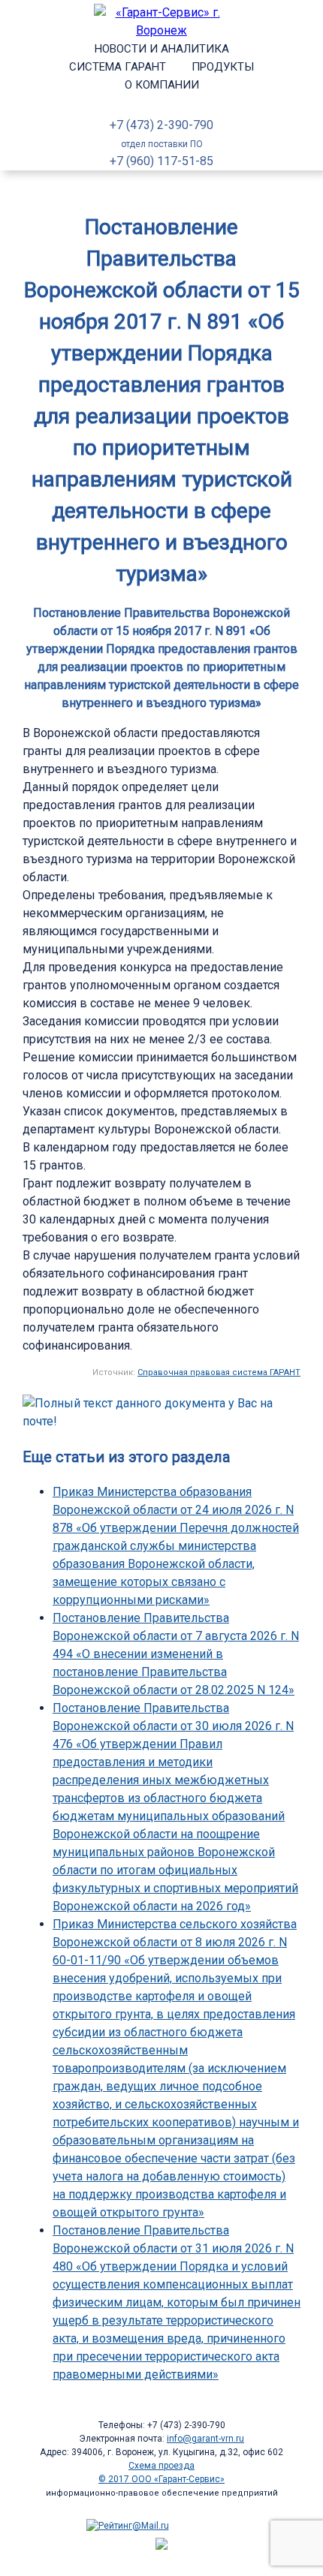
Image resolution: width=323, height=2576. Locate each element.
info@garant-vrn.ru (205, 2439)
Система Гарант (118, 67)
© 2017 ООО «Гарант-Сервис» (161, 2479)
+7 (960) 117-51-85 (161, 161)
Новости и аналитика (162, 49)
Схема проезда (161, 2466)
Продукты (223, 67)
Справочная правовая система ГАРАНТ (219, 1372)
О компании (162, 85)
